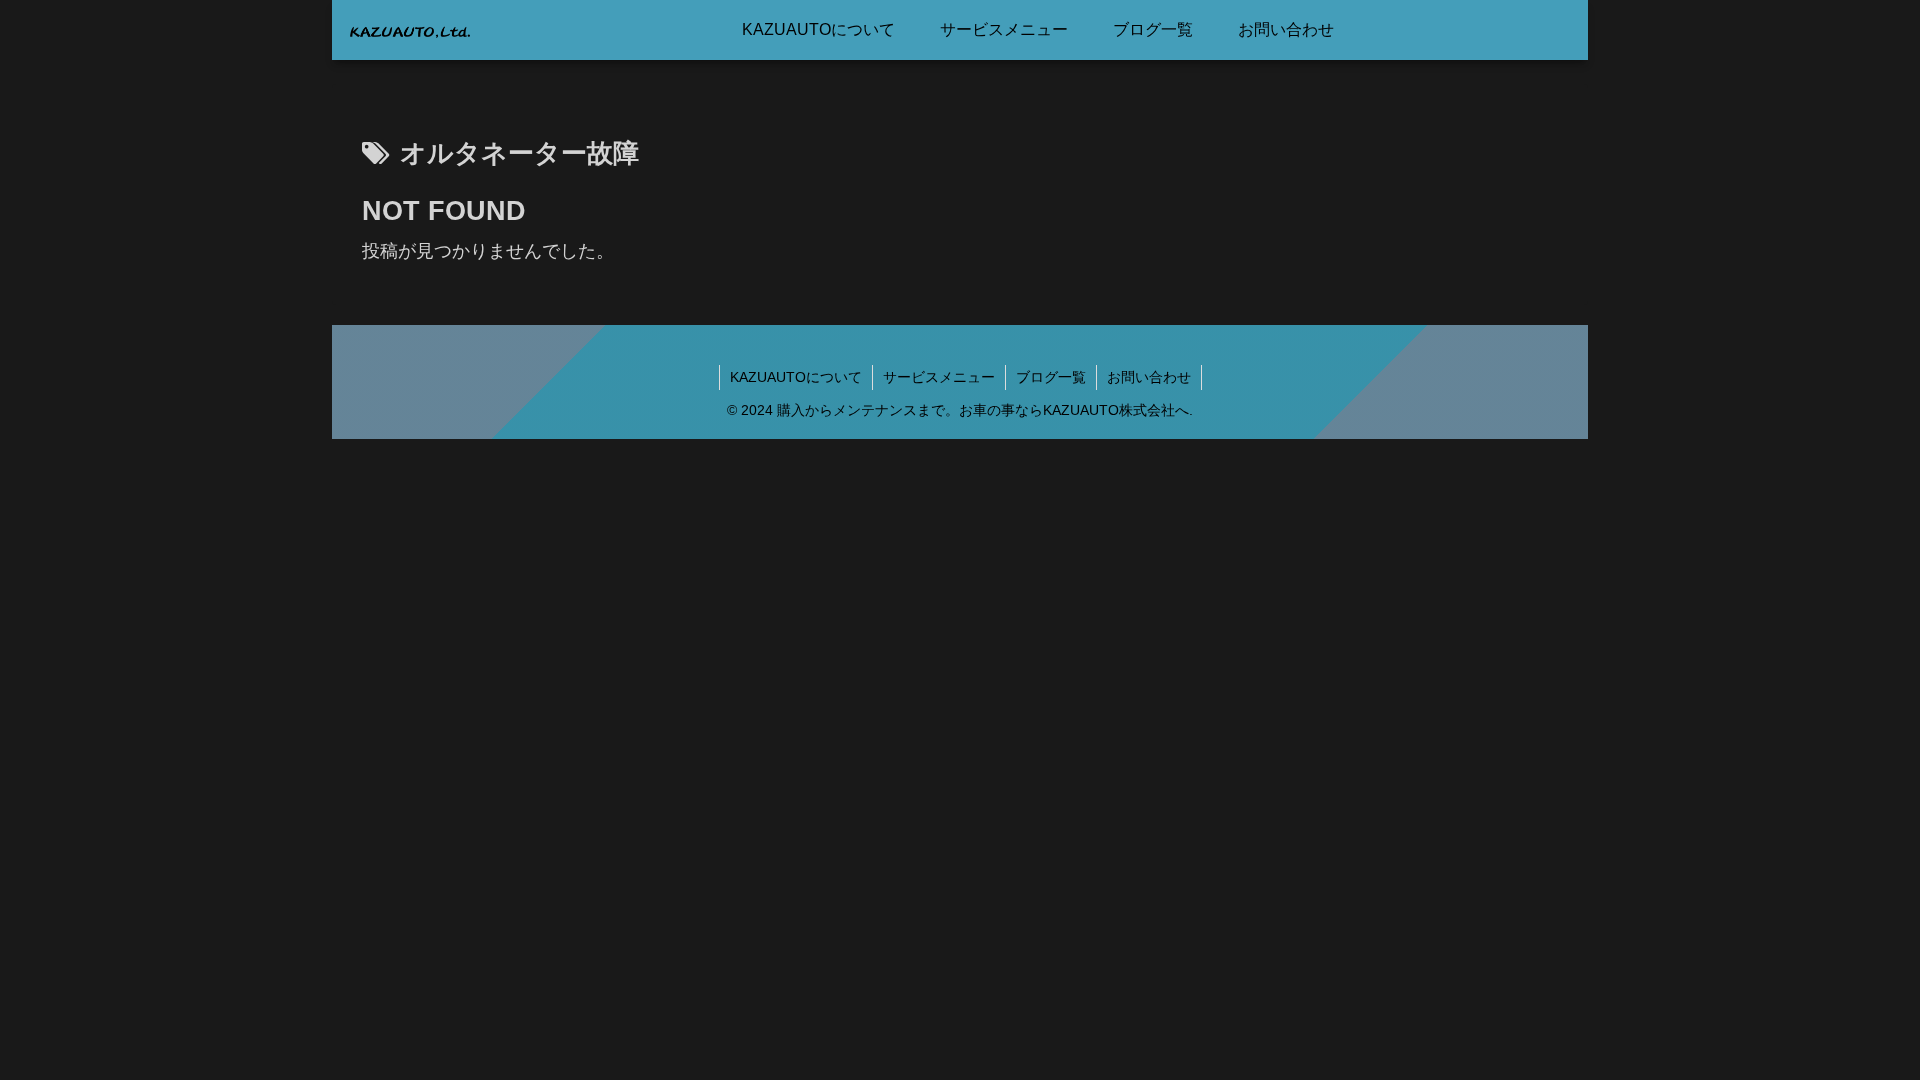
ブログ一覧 (1051, 377)
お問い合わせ (1149, 377)
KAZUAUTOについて (796, 377)
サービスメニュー (939, 377)
